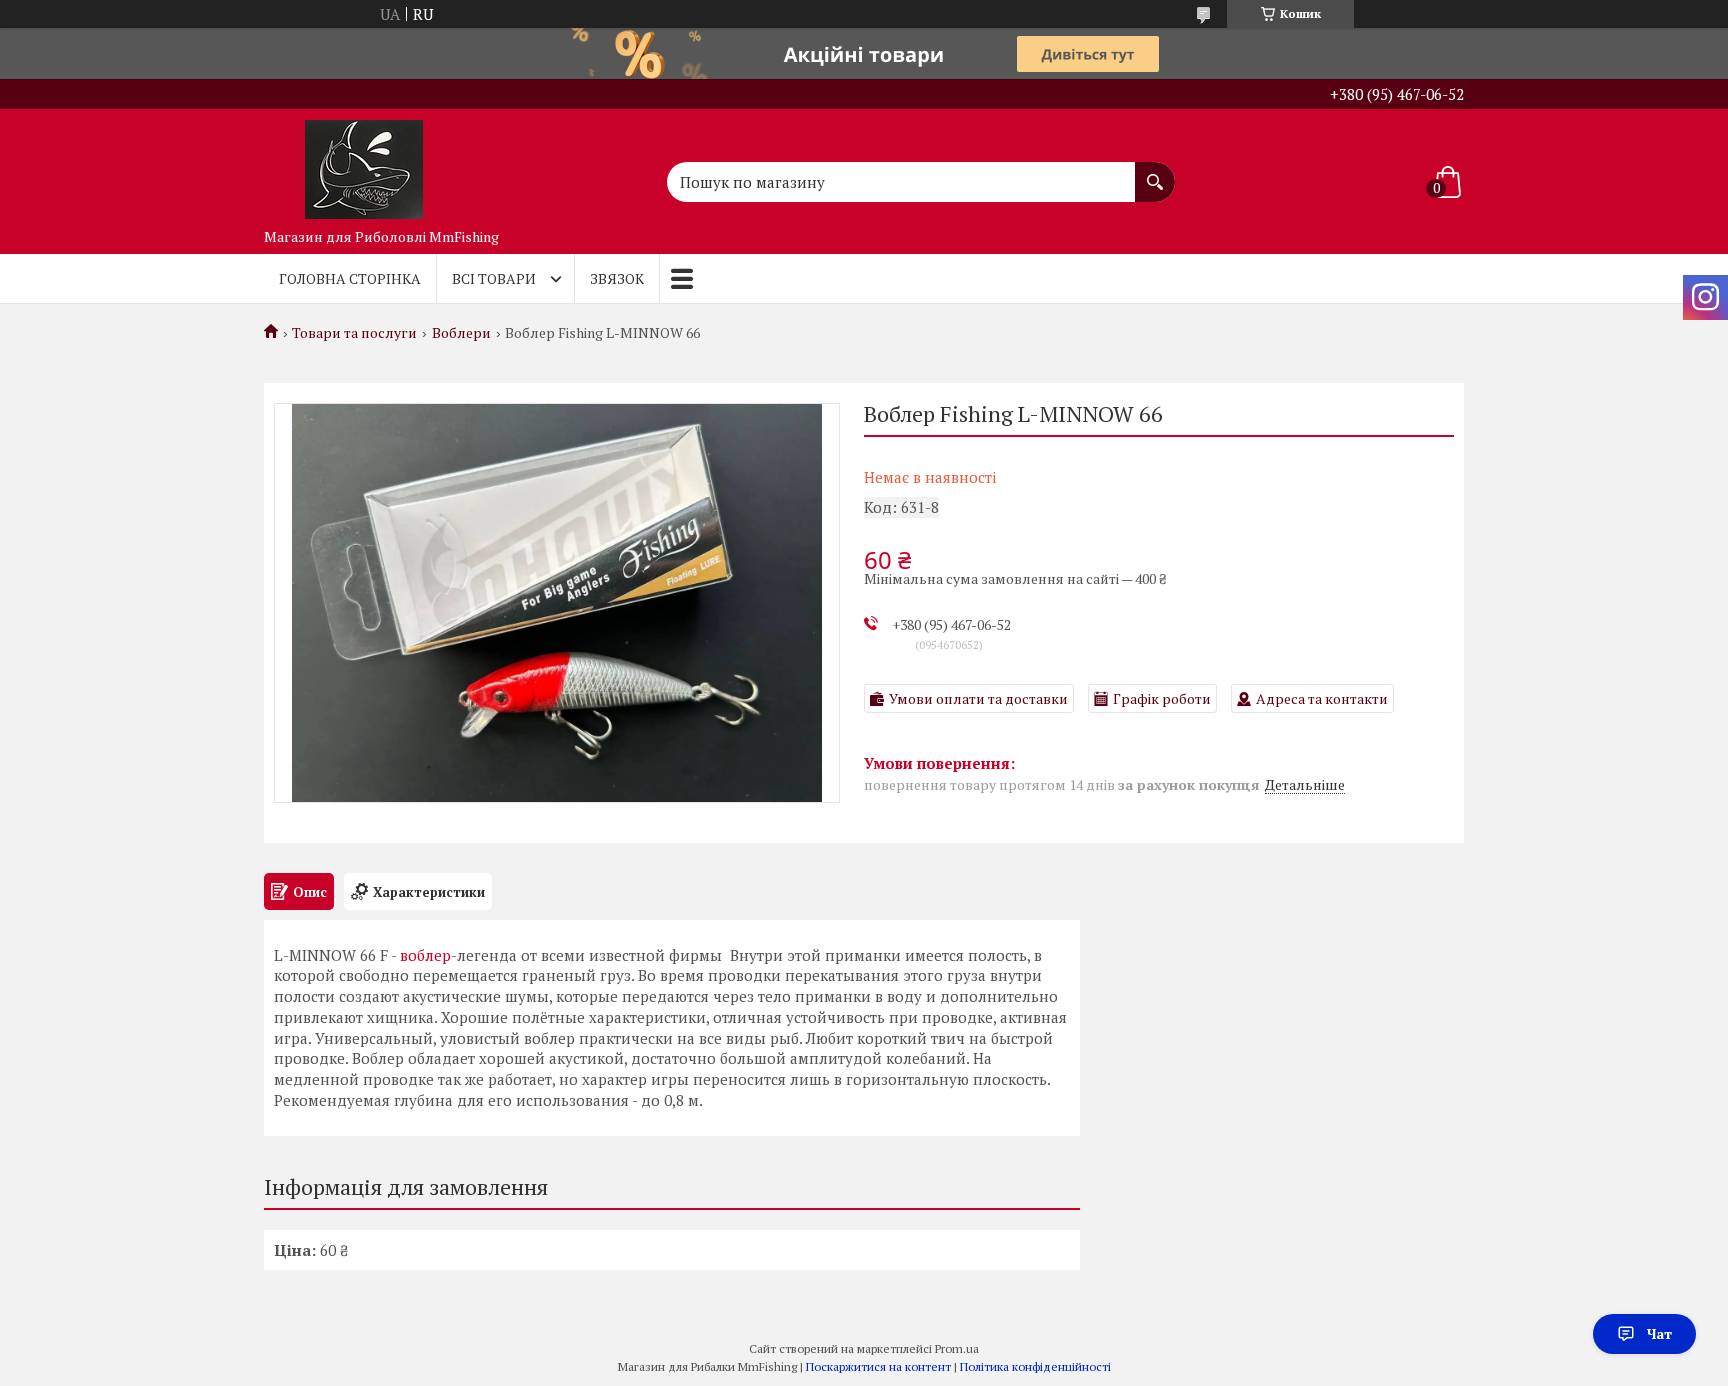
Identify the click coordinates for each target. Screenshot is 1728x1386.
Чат (1659, 1333)
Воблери (461, 333)
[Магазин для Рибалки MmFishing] (364, 164)
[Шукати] (1155, 172)
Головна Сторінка (350, 278)
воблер (425, 955)
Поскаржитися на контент (878, 1366)
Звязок (617, 278)
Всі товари (494, 278)
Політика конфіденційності (1035, 1366)
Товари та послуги (354, 333)
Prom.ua (957, 1348)
